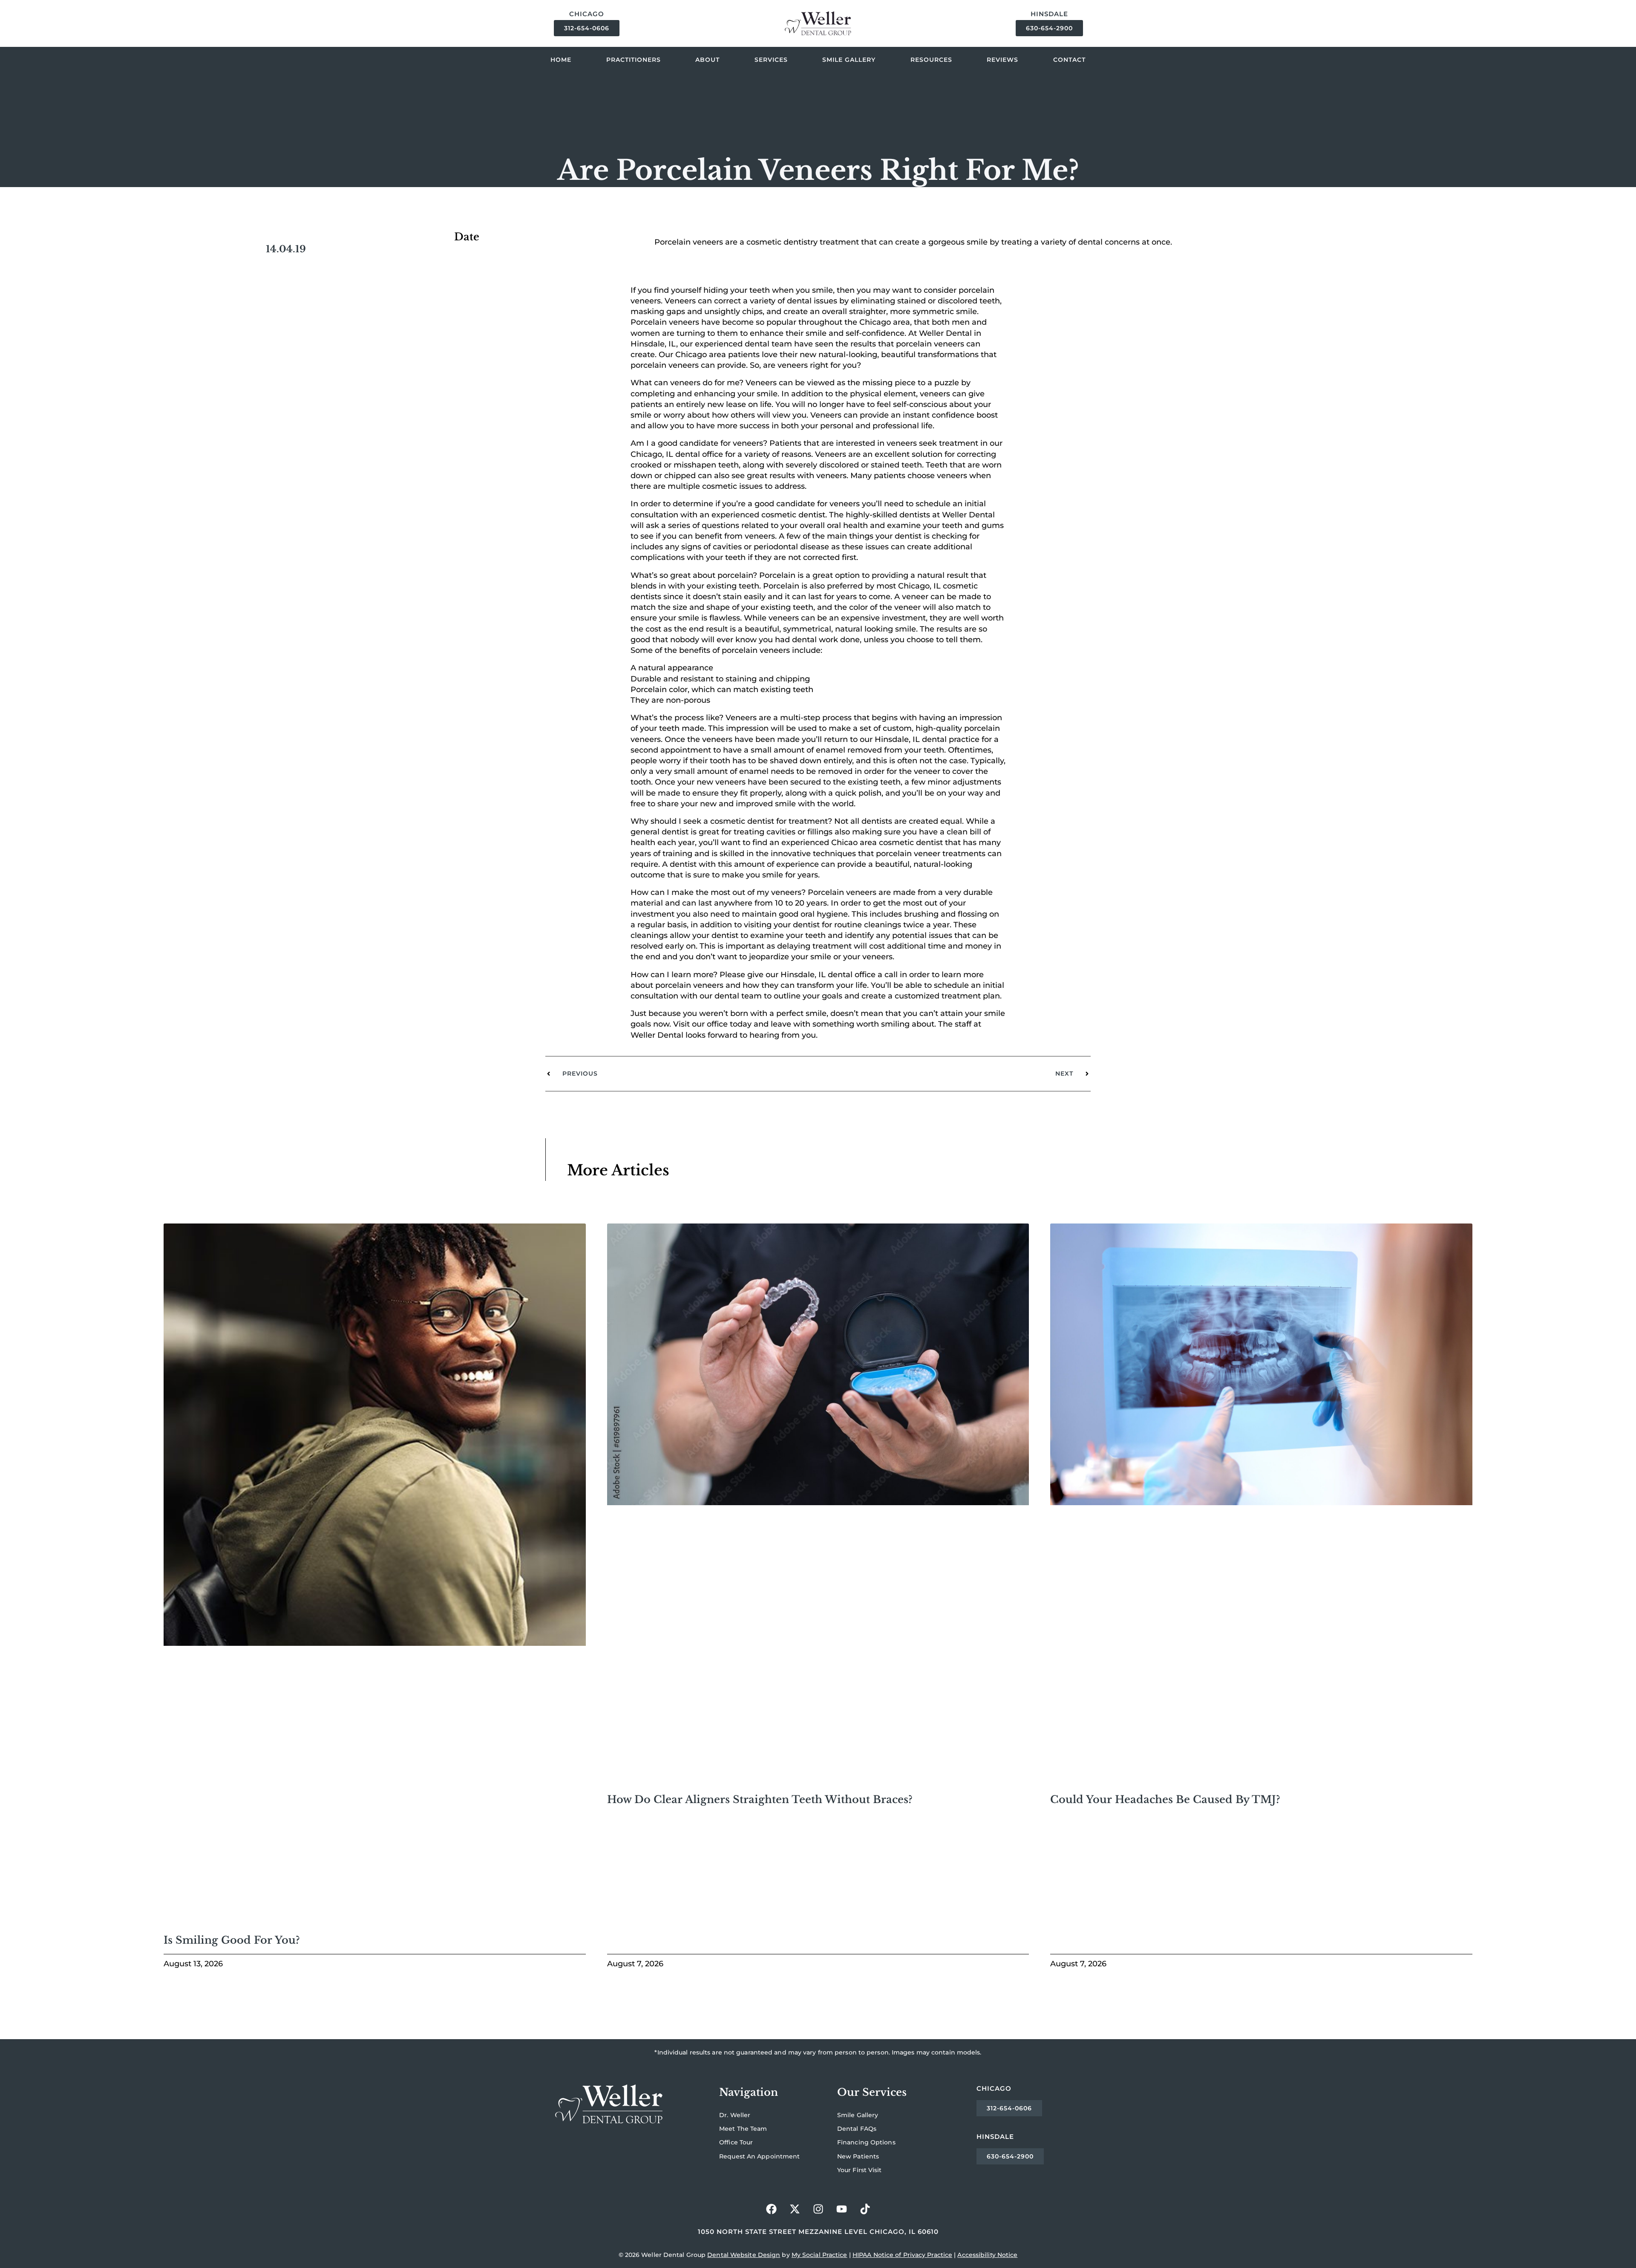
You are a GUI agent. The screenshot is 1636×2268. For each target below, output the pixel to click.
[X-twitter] (795, 2209)
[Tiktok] (865, 2209)
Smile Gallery (849, 60)
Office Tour (736, 2142)
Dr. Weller (735, 2115)
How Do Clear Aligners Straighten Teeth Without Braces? (760, 1799)
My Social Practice (819, 2255)
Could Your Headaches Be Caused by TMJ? (1167, 1799)
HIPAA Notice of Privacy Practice (902, 2255)
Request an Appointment (759, 2156)
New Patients (858, 2156)
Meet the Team (743, 2129)
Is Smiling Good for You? (232, 1940)
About (707, 60)
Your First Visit (860, 2170)
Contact (1069, 60)
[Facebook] (771, 2209)
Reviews (1002, 60)
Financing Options (866, 2142)
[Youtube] (841, 2209)
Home (561, 60)
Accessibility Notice (987, 2255)
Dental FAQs (857, 2129)
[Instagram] (818, 2209)
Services (771, 60)
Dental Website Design (744, 2255)
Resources (931, 60)
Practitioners (634, 60)
